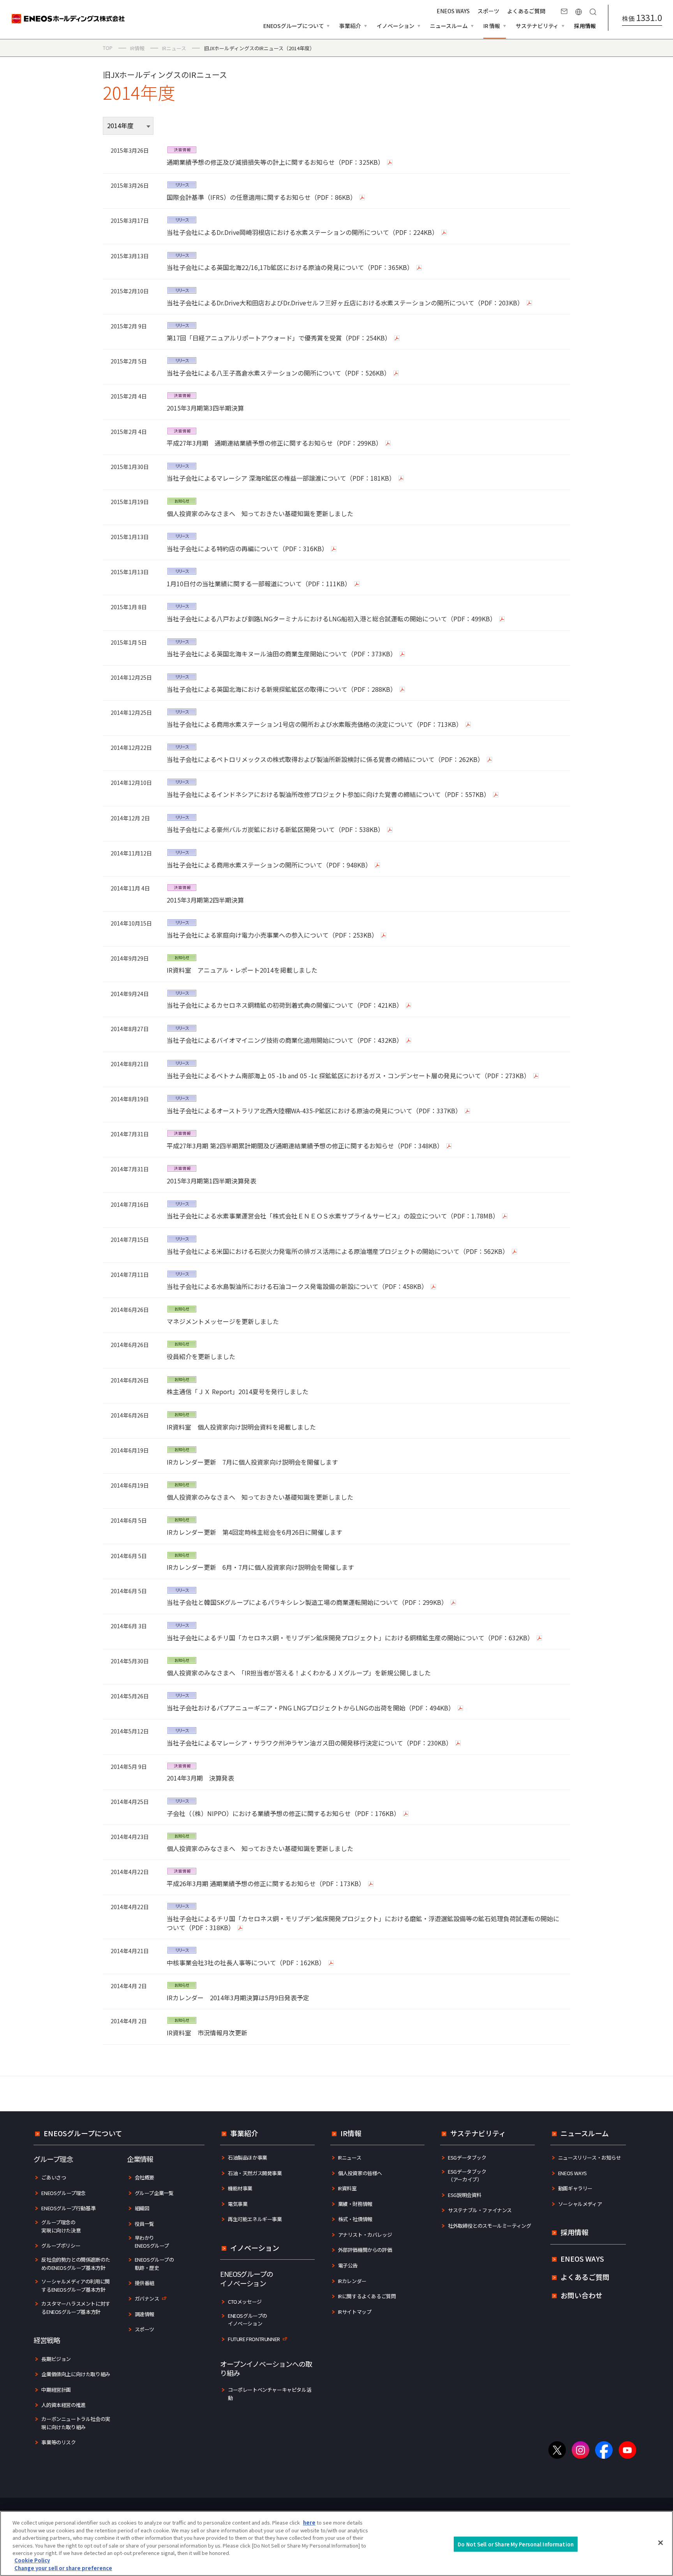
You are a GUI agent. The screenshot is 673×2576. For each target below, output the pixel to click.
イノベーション (255, 2248)
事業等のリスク (58, 2442)
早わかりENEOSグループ (152, 2242)
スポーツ (488, 11)
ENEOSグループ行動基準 (68, 2208)
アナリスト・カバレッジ (365, 2235)
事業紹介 (244, 2133)
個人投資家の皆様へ (360, 2173)
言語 (579, 12)
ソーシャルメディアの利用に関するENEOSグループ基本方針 (75, 2285)
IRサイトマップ (355, 2312)
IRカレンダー (352, 2281)
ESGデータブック (467, 2157)
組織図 (142, 2208)
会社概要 (144, 2177)
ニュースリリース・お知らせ (590, 2157)
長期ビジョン (56, 2359)
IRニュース (350, 2157)
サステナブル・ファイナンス (480, 2210)
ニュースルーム (585, 2133)
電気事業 (238, 2204)
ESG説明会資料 (465, 2195)
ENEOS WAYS (453, 11)
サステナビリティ (478, 2133)
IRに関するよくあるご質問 (367, 2296)
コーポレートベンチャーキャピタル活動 (270, 2394)
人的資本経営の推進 (63, 2405)
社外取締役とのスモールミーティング (489, 2226)
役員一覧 (144, 2224)
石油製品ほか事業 (248, 2157)
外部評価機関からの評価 (365, 2250)
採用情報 (585, 26)
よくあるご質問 (526, 11)
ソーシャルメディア (580, 2204)
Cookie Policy (32, 2561)
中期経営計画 (56, 2390)
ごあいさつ (54, 2177)
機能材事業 (240, 2188)
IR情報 (351, 2133)
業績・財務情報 (355, 2204)
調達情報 (144, 2314)
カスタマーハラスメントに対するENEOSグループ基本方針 (76, 2308)
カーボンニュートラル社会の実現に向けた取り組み (76, 2423)
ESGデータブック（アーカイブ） (467, 2176)
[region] (336, 2543)
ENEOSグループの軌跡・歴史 (154, 2264)
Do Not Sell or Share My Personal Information (516, 2544)
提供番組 (144, 2283)
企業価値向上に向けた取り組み (76, 2374)
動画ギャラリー (575, 2188)
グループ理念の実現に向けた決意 (61, 2226)
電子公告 (348, 2265)
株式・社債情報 (355, 2219)
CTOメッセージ (245, 2302)
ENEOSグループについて (83, 2133)
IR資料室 (347, 2188)
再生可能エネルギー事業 (255, 2219)
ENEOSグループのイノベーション (248, 2320)
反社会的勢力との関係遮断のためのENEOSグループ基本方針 (76, 2264)
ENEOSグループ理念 (63, 2193)
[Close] (661, 2542)
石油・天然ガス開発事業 (255, 2173)
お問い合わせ (564, 12)
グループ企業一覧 (154, 2193)
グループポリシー (61, 2245)
